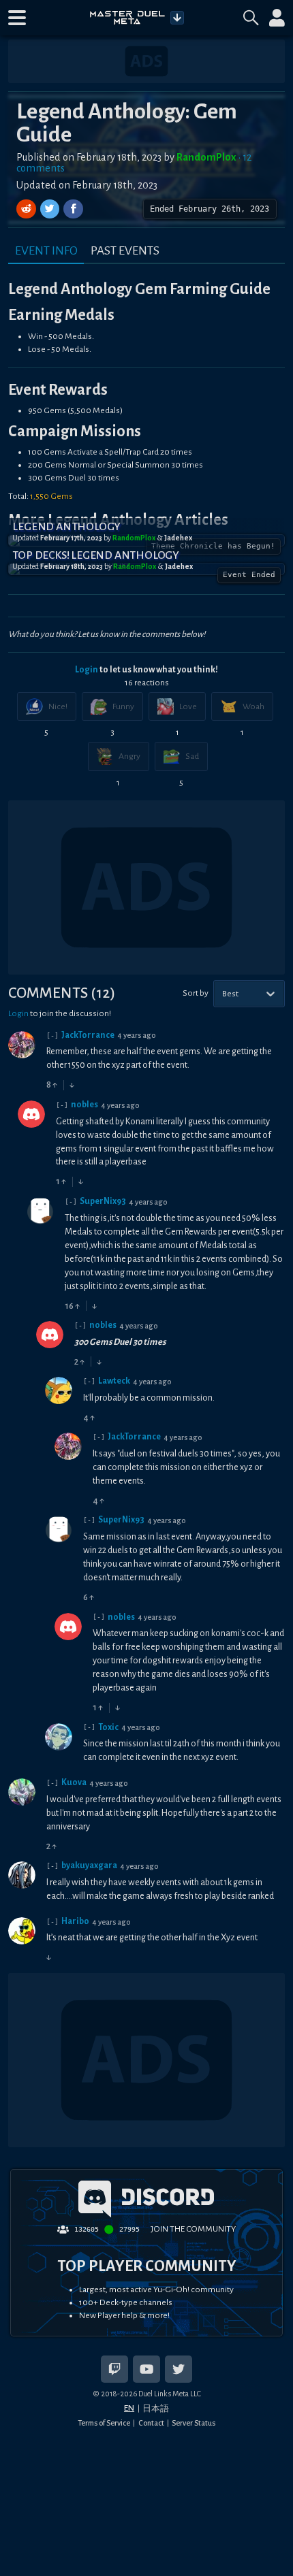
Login (87, 670)
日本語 (156, 2409)
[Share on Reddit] (28, 209)
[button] (17, 18)
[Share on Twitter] (51, 209)
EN (129, 2408)
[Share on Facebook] (73, 209)
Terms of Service (104, 2423)
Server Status (194, 2423)
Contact (151, 2423)
